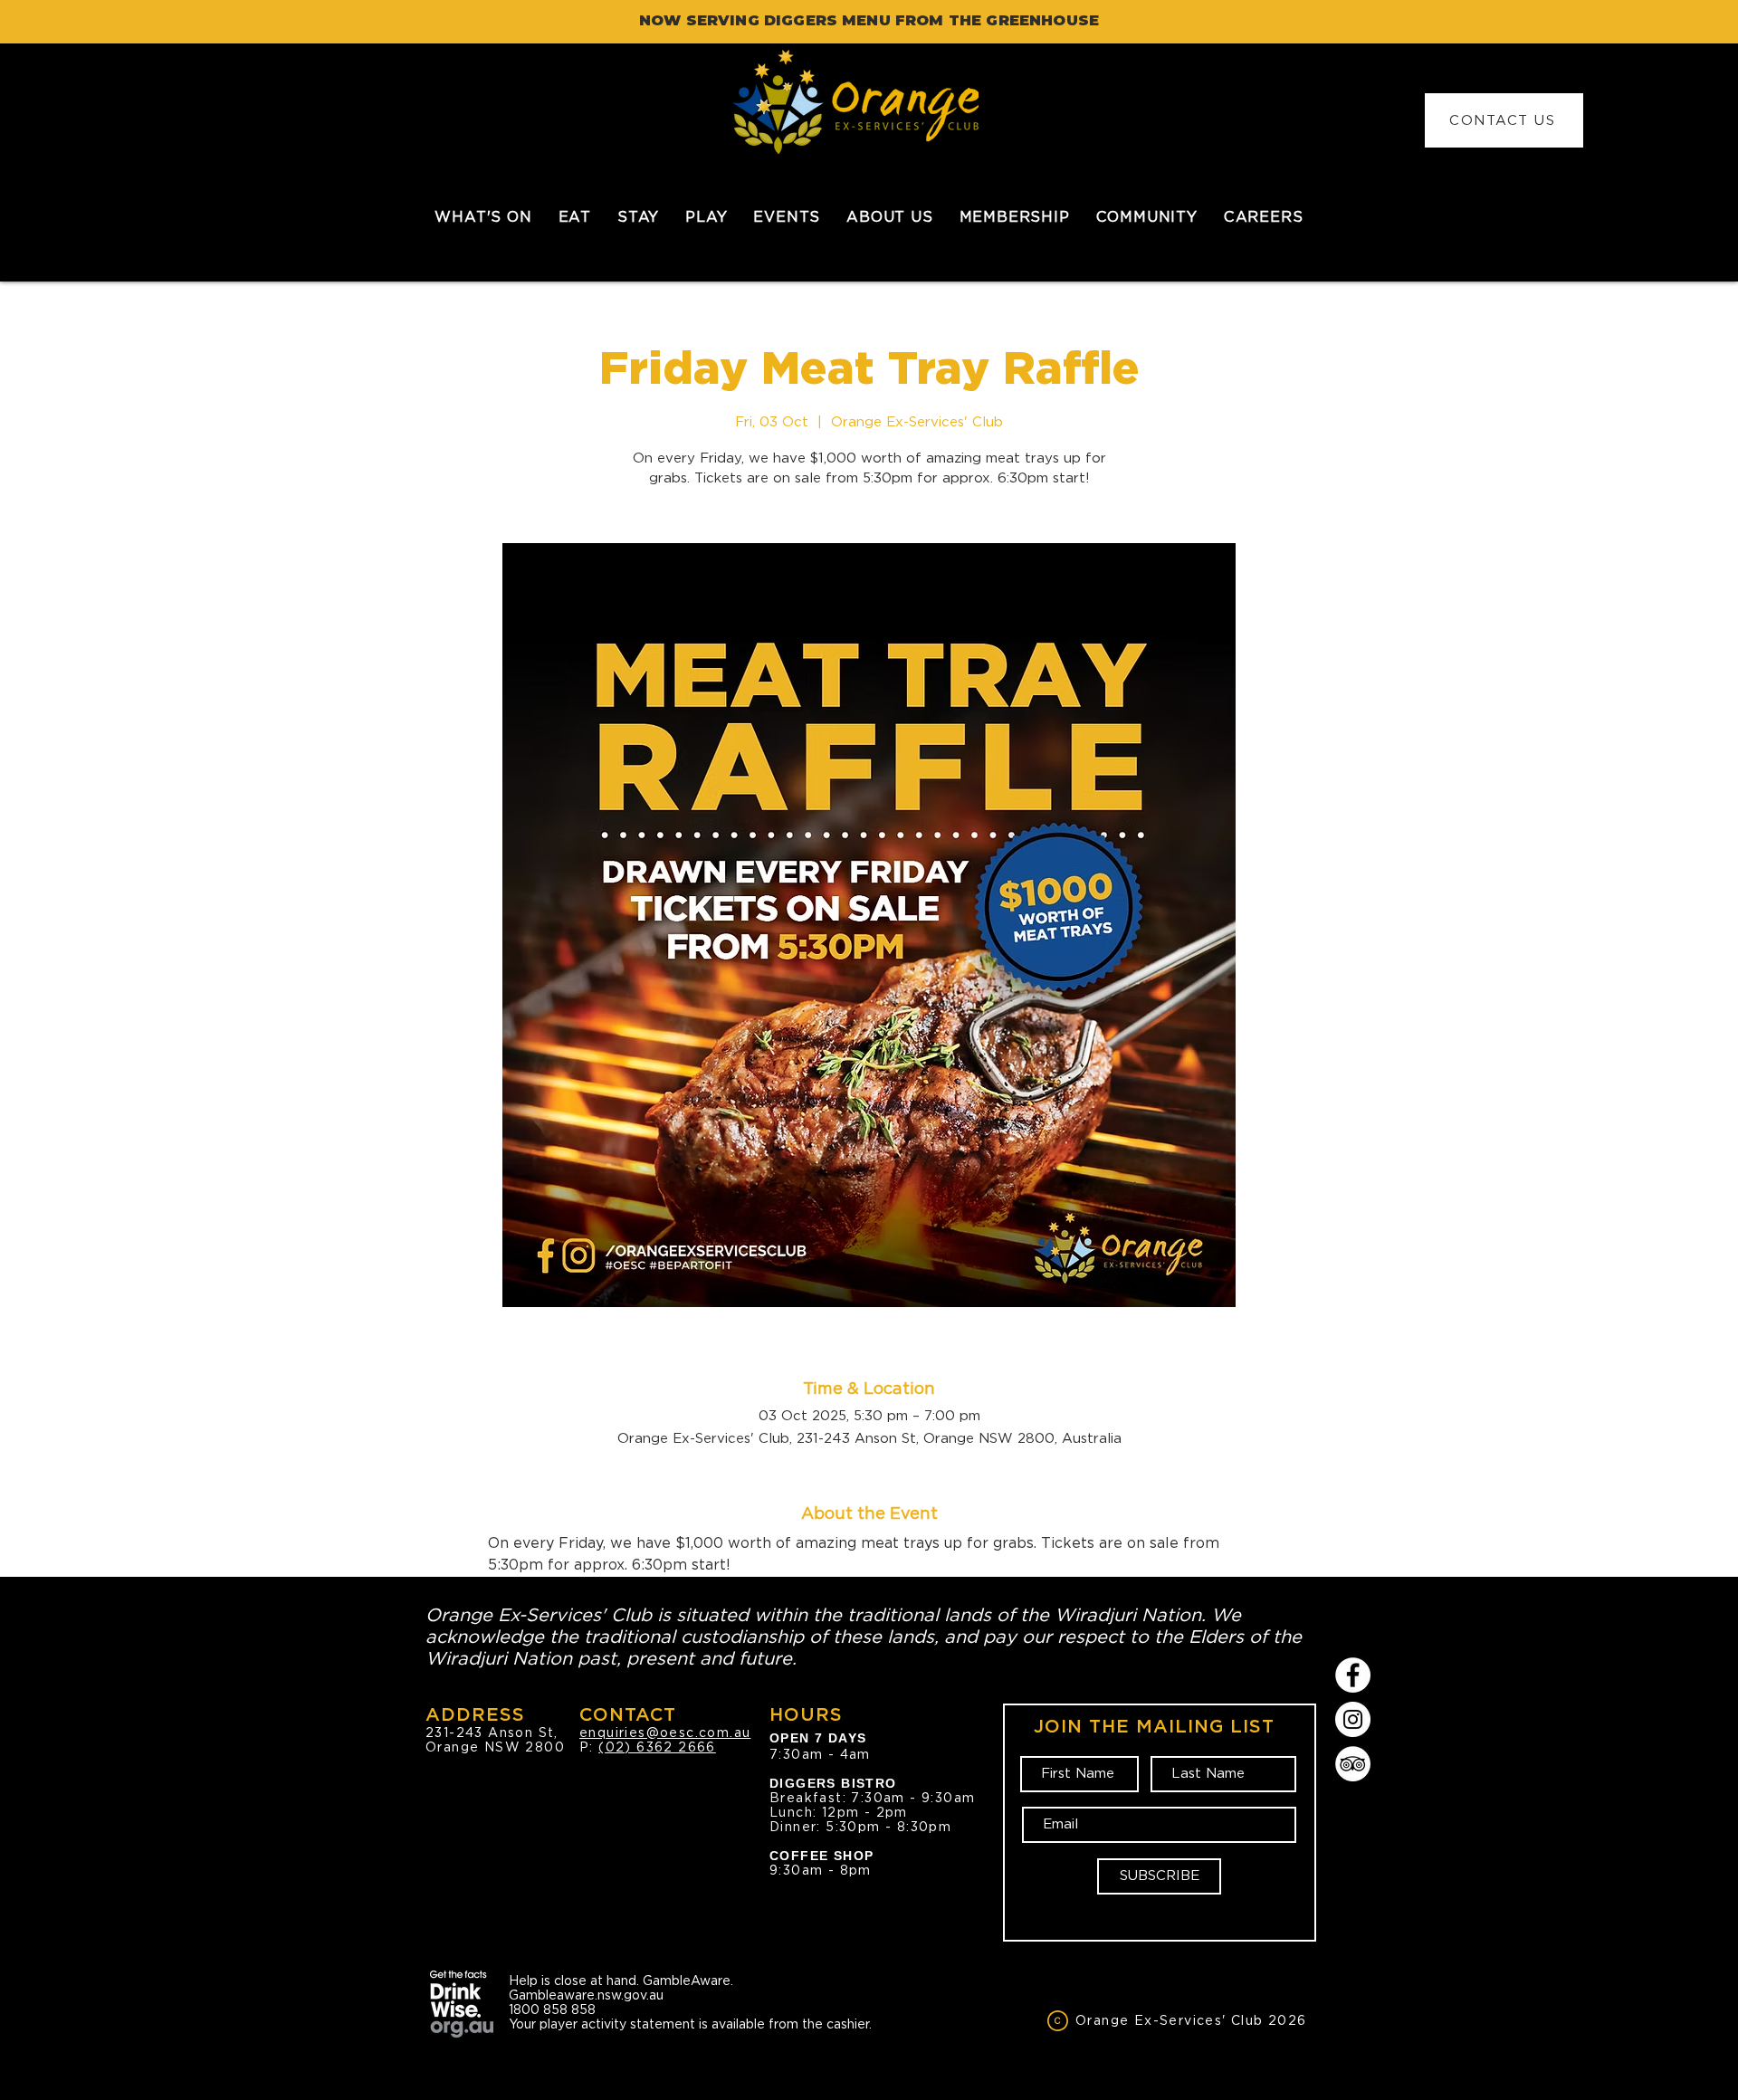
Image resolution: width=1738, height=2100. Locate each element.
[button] (574, 217)
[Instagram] (1353, 1719)
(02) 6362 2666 (657, 1747)
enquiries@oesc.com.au (665, 1732)
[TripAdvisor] (1353, 1764)
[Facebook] (1353, 1675)
